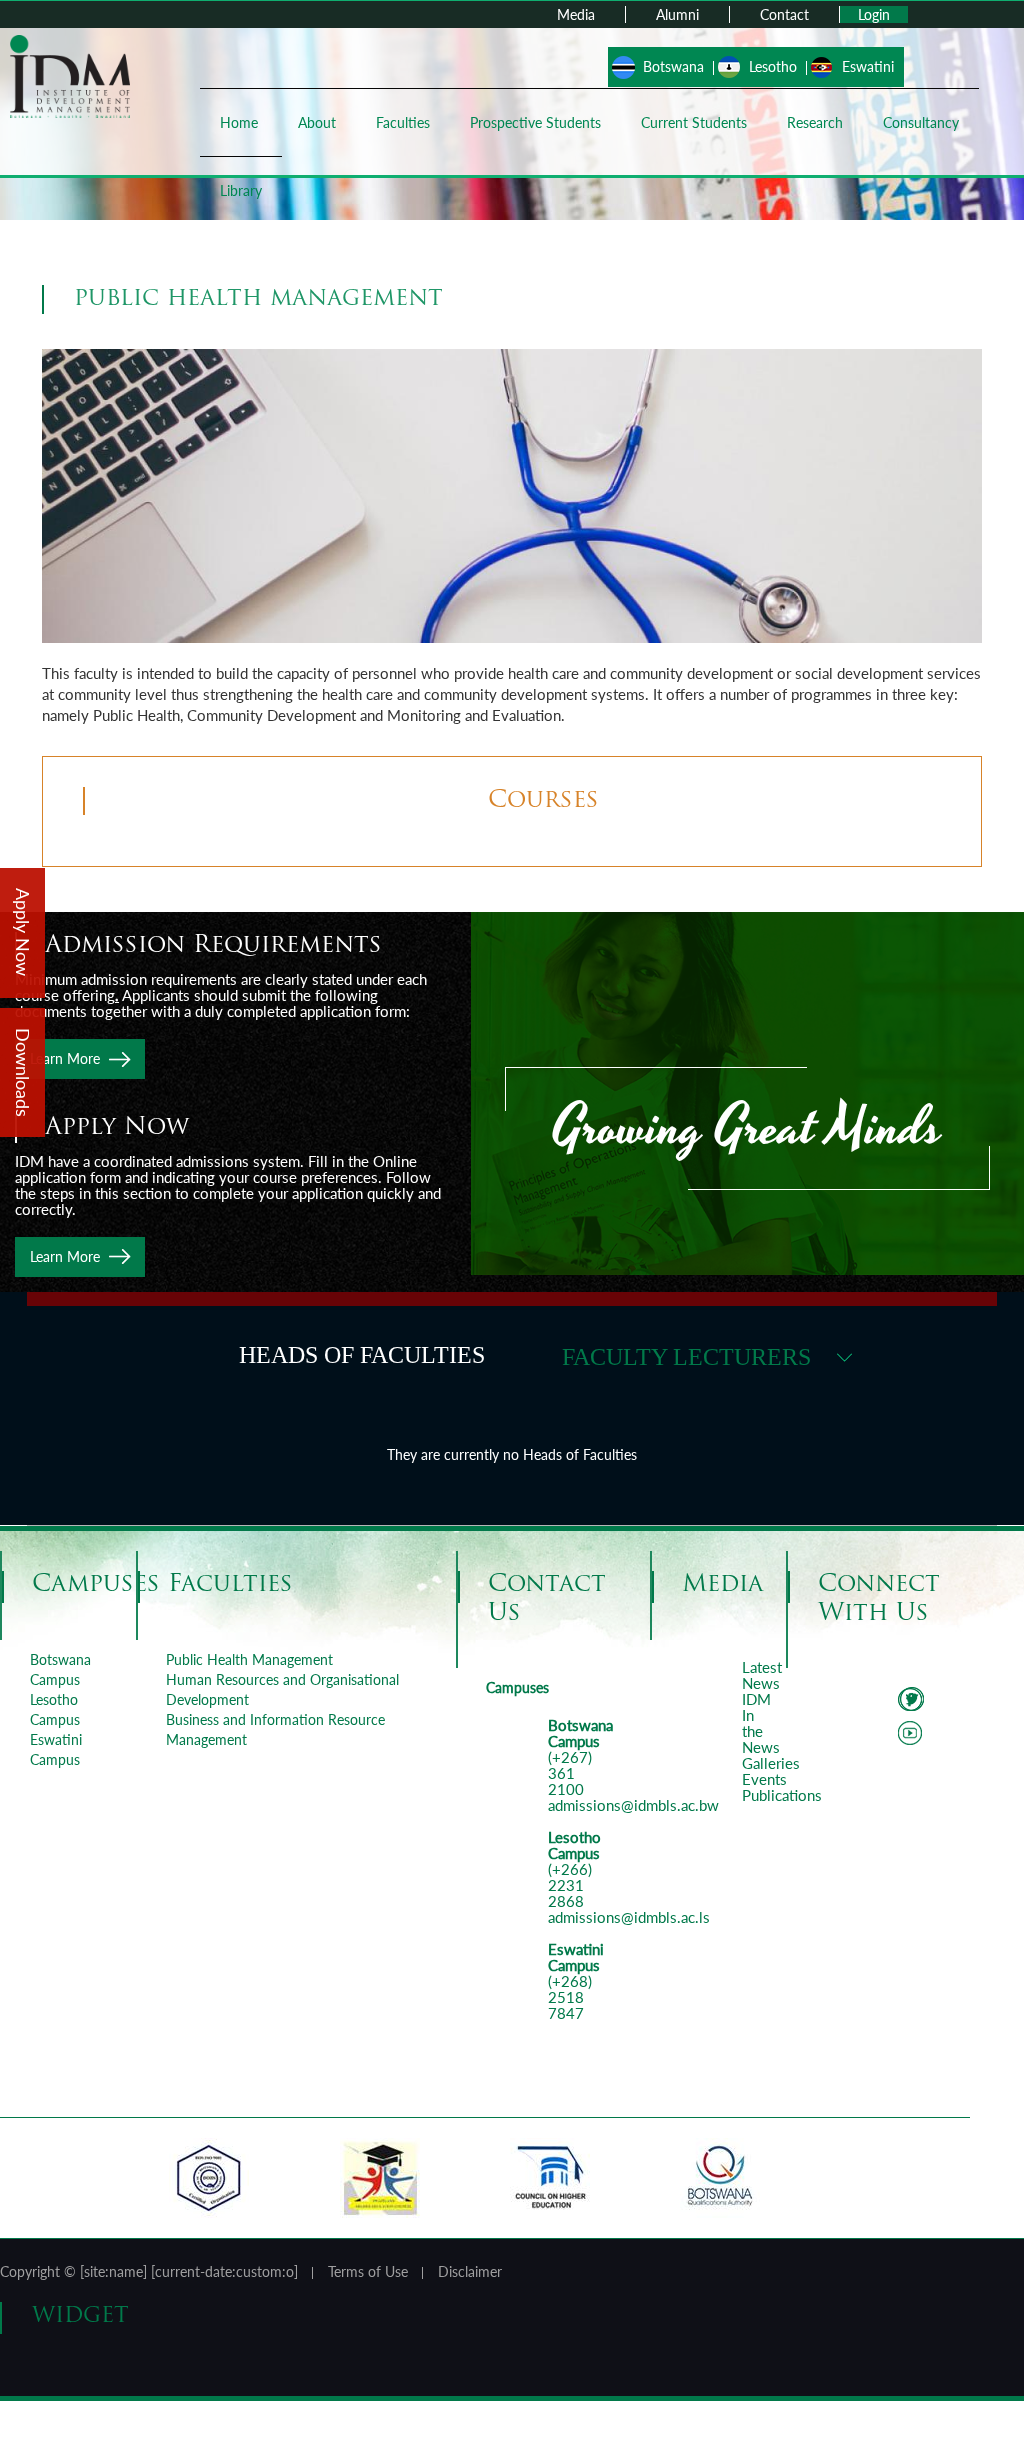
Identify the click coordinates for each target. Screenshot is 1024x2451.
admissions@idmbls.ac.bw (633, 1805)
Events (764, 1779)
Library (241, 190)
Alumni (677, 14)
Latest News (762, 1675)
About (317, 122)
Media (576, 14)
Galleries (771, 1763)
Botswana (673, 66)
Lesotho (773, 66)
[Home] (70, 74)
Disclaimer (470, 2271)
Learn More (65, 1058)
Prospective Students (535, 122)
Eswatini (868, 66)
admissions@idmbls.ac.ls (629, 1917)
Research (815, 122)
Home (239, 122)
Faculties (403, 122)
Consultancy (921, 122)
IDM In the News (761, 1723)
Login (874, 14)
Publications (782, 1795)
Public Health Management (249, 1659)
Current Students (694, 122)
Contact (784, 14)
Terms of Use (368, 2271)
